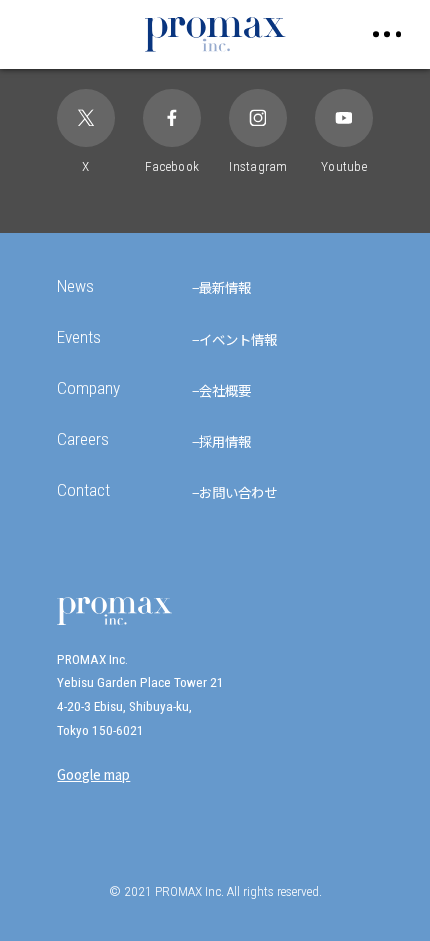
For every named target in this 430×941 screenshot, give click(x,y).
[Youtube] (343, 117)
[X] (85, 117)
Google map (93, 774)
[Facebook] (171, 117)
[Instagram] (257, 117)
